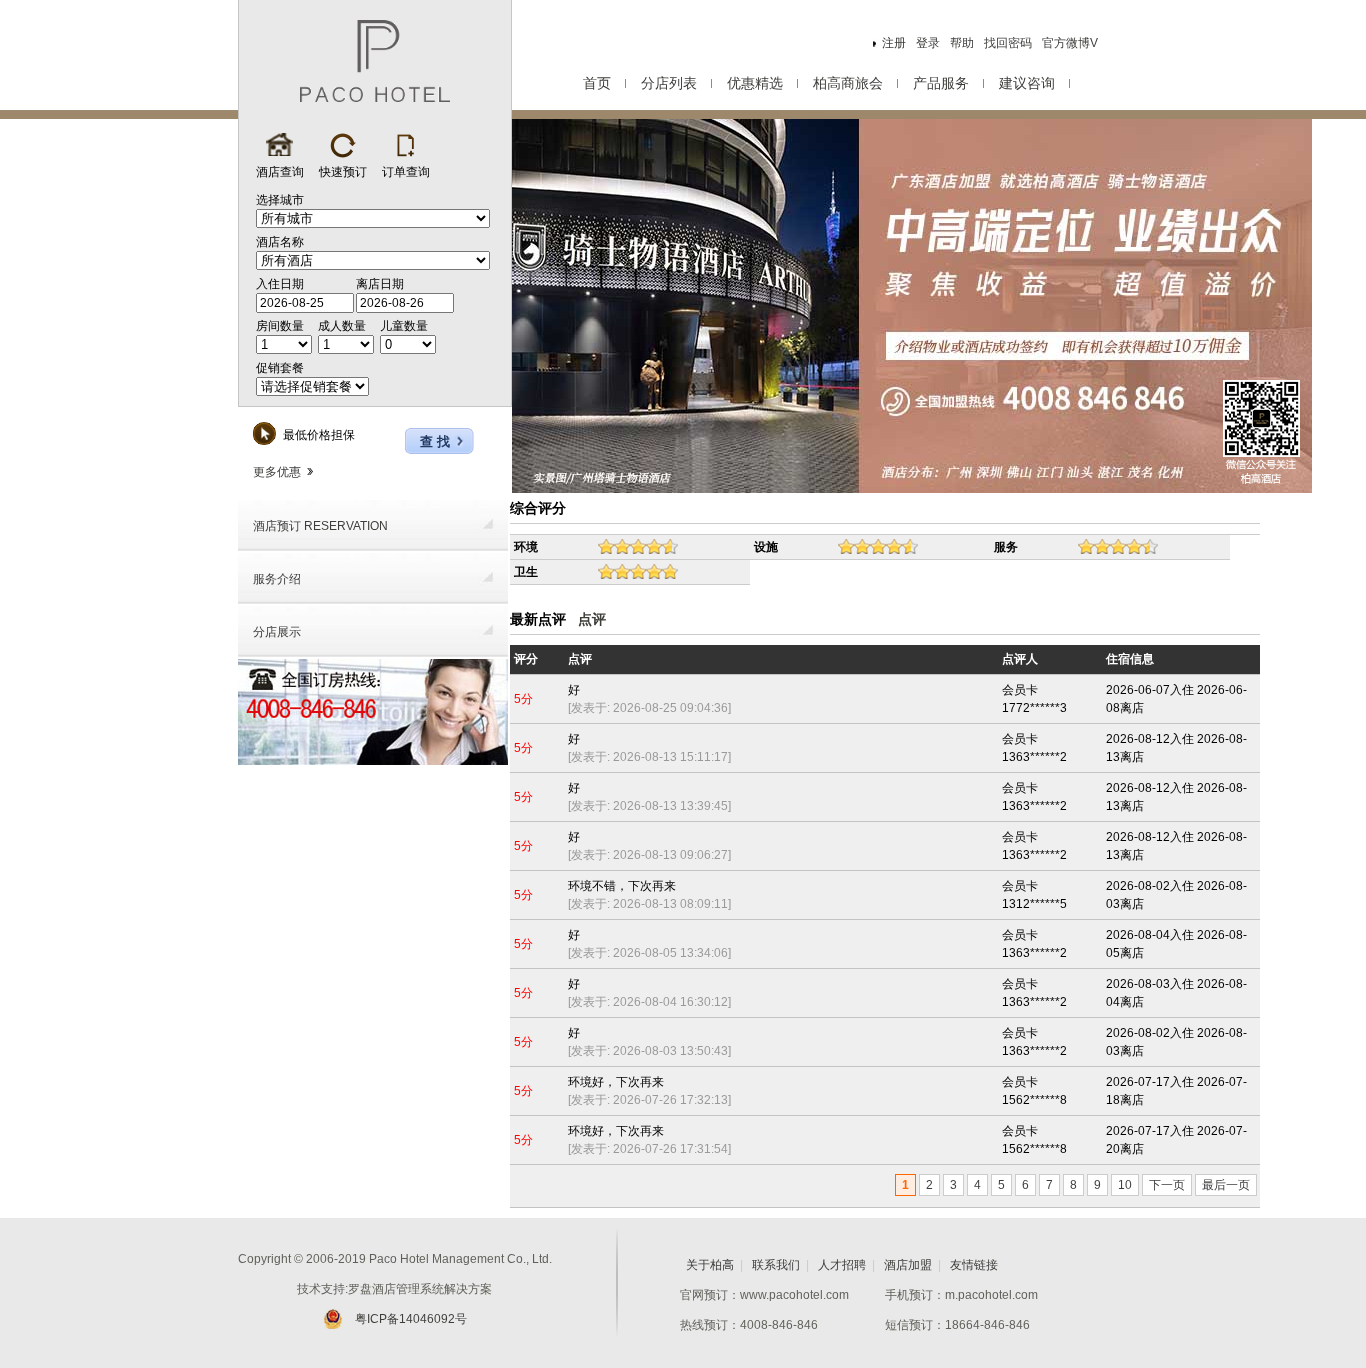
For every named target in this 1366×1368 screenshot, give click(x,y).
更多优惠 (277, 472)
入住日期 (280, 284)
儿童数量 (404, 326)
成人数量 (342, 326)
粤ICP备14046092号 (411, 1319)
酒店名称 (280, 242)
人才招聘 (842, 1265)
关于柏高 (710, 1265)
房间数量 (280, 326)
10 (1125, 1185)
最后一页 (1226, 1185)
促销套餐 (280, 368)
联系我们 (776, 1265)
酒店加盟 (908, 1265)
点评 (592, 619)
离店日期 (380, 284)
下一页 (1167, 1185)
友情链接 (974, 1265)
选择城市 (280, 200)
